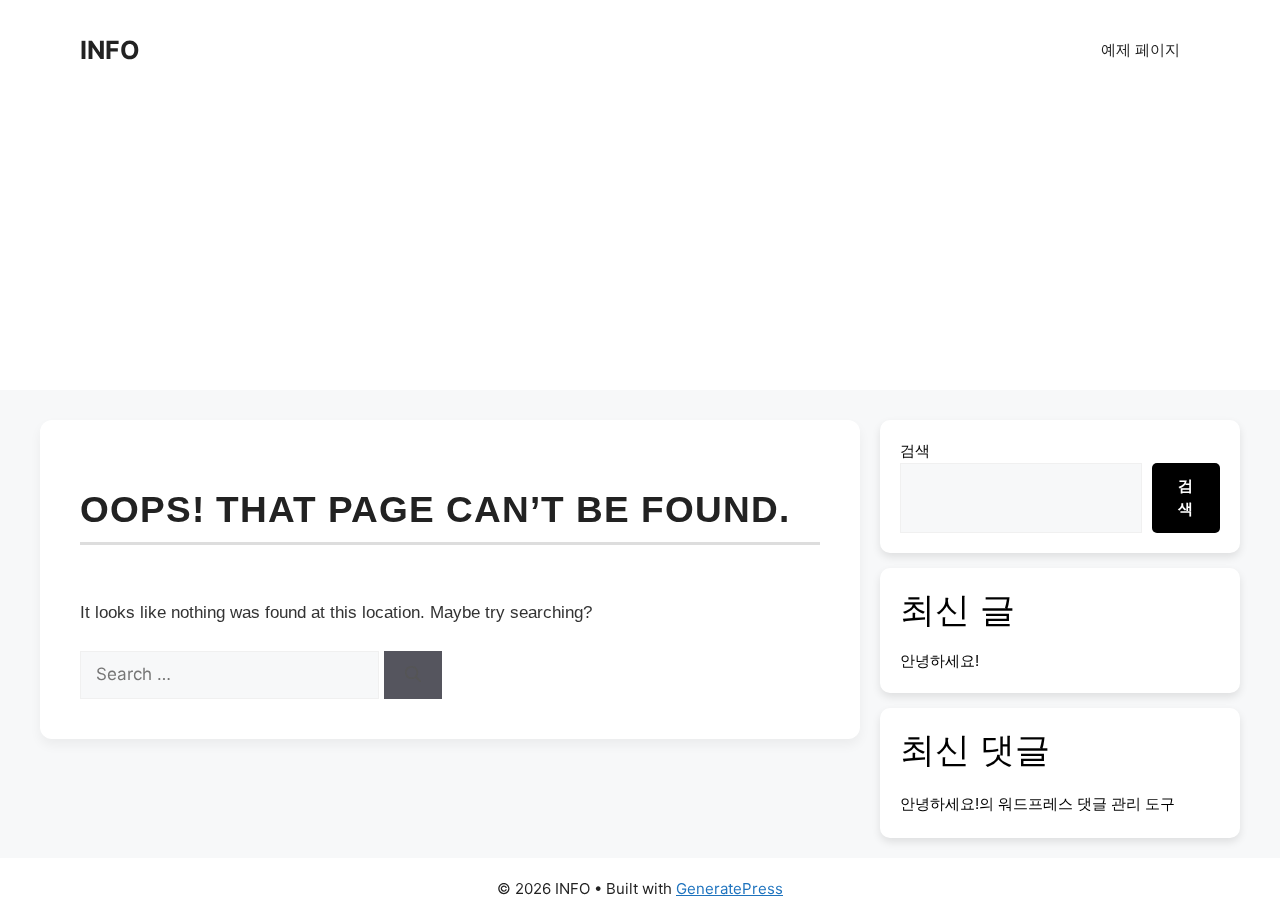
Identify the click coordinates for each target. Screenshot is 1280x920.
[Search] (413, 675)
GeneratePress (729, 888)
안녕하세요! (939, 660)
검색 (915, 450)
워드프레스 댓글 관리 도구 (1086, 803)
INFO (110, 50)
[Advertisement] (640, 250)
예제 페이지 (1140, 49)
